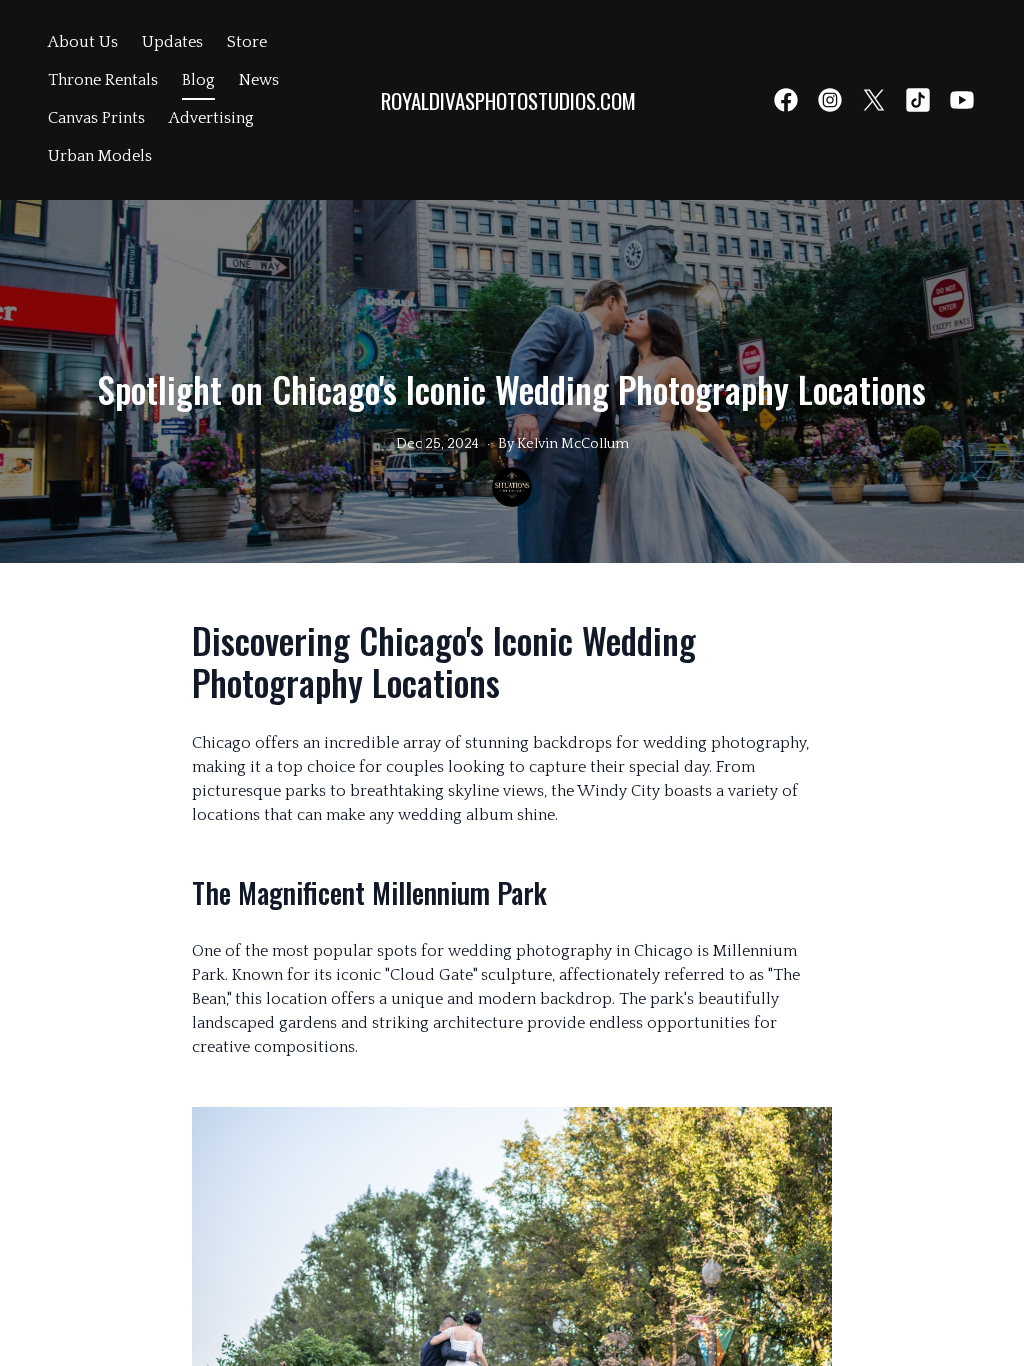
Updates (172, 42)
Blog (198, 80)
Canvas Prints (96, 118)
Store (247, 42)
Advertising (211, 118)
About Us (83, 42)
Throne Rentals (103, 80)
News (259, 80)
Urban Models (100, 156)
